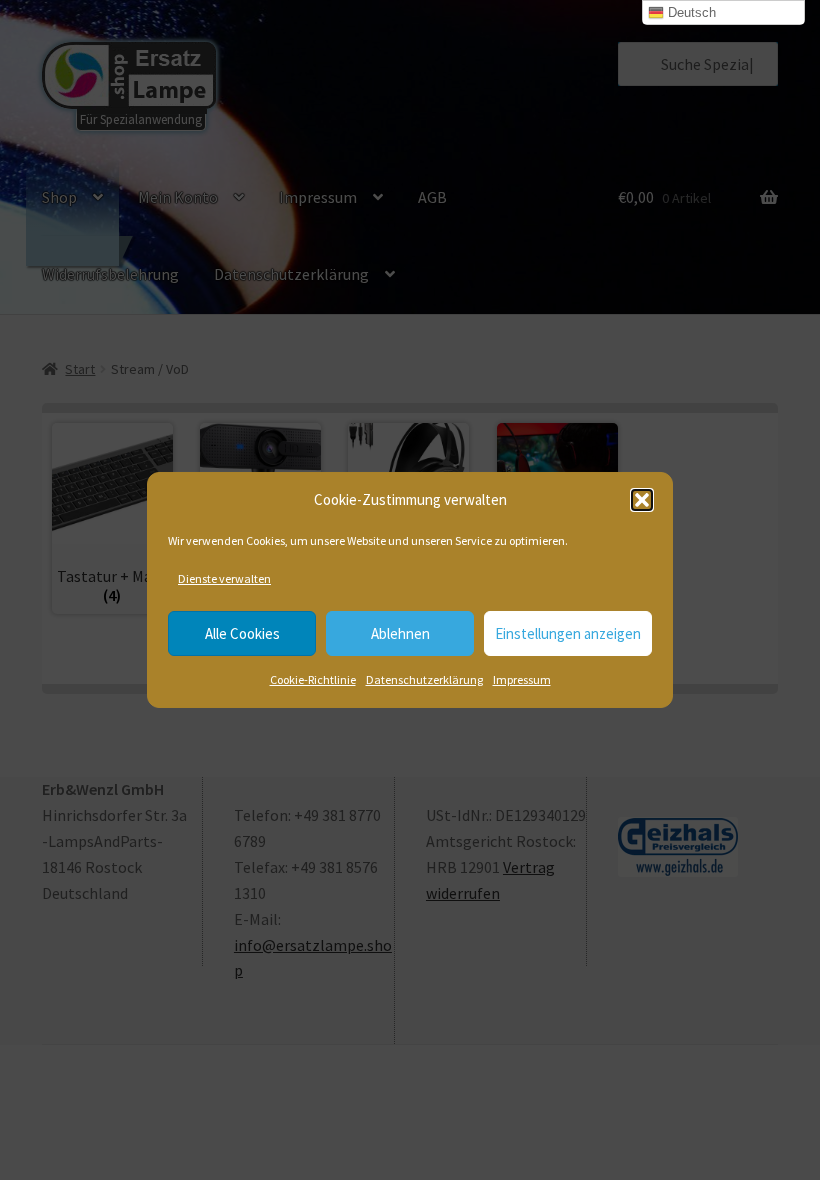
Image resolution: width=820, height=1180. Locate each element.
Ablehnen (400, 633)
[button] (642, 500)
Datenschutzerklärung (424, 679)
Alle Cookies (242, 633)
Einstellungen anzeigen (568, 633)
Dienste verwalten (224, 578)
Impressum (522, 679)
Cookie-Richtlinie (313, 679)
